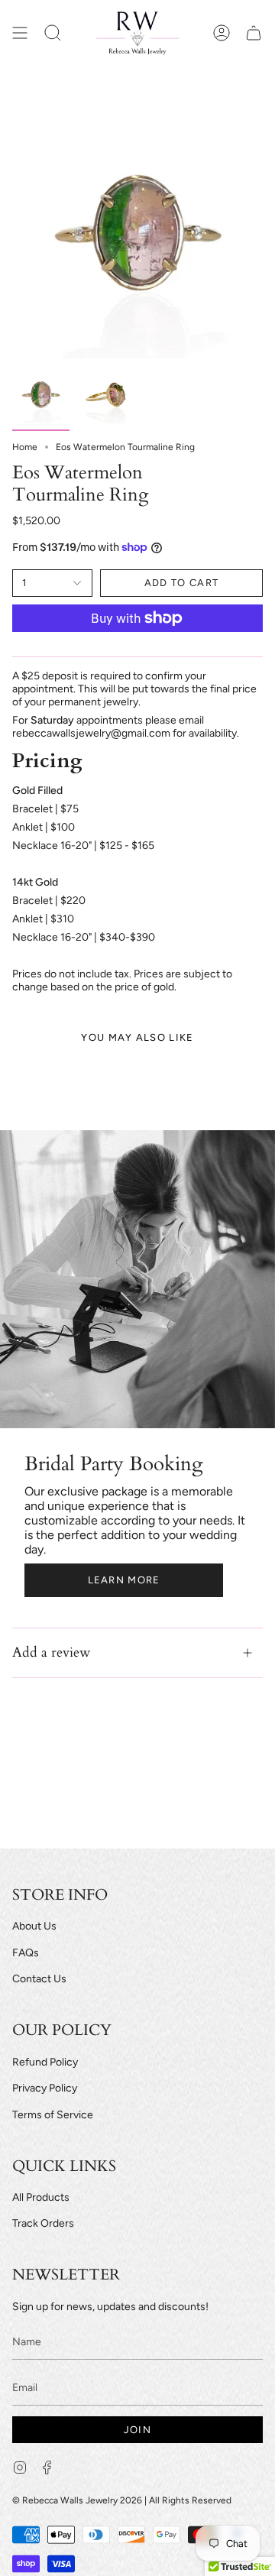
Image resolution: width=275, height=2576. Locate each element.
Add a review (51, 1653)
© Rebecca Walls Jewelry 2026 (77, 2500)
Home (25, 447)
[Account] (222, 33)
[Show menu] (20, 33)
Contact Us (39, 1979)
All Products (41, 2197)
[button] (53, 33)
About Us (34, 1926)
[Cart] (254, 33)
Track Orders (43, 2223)
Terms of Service (53, 2115)
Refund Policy (45, 2062)
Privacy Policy (45, 2088)
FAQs (26, 1953)
